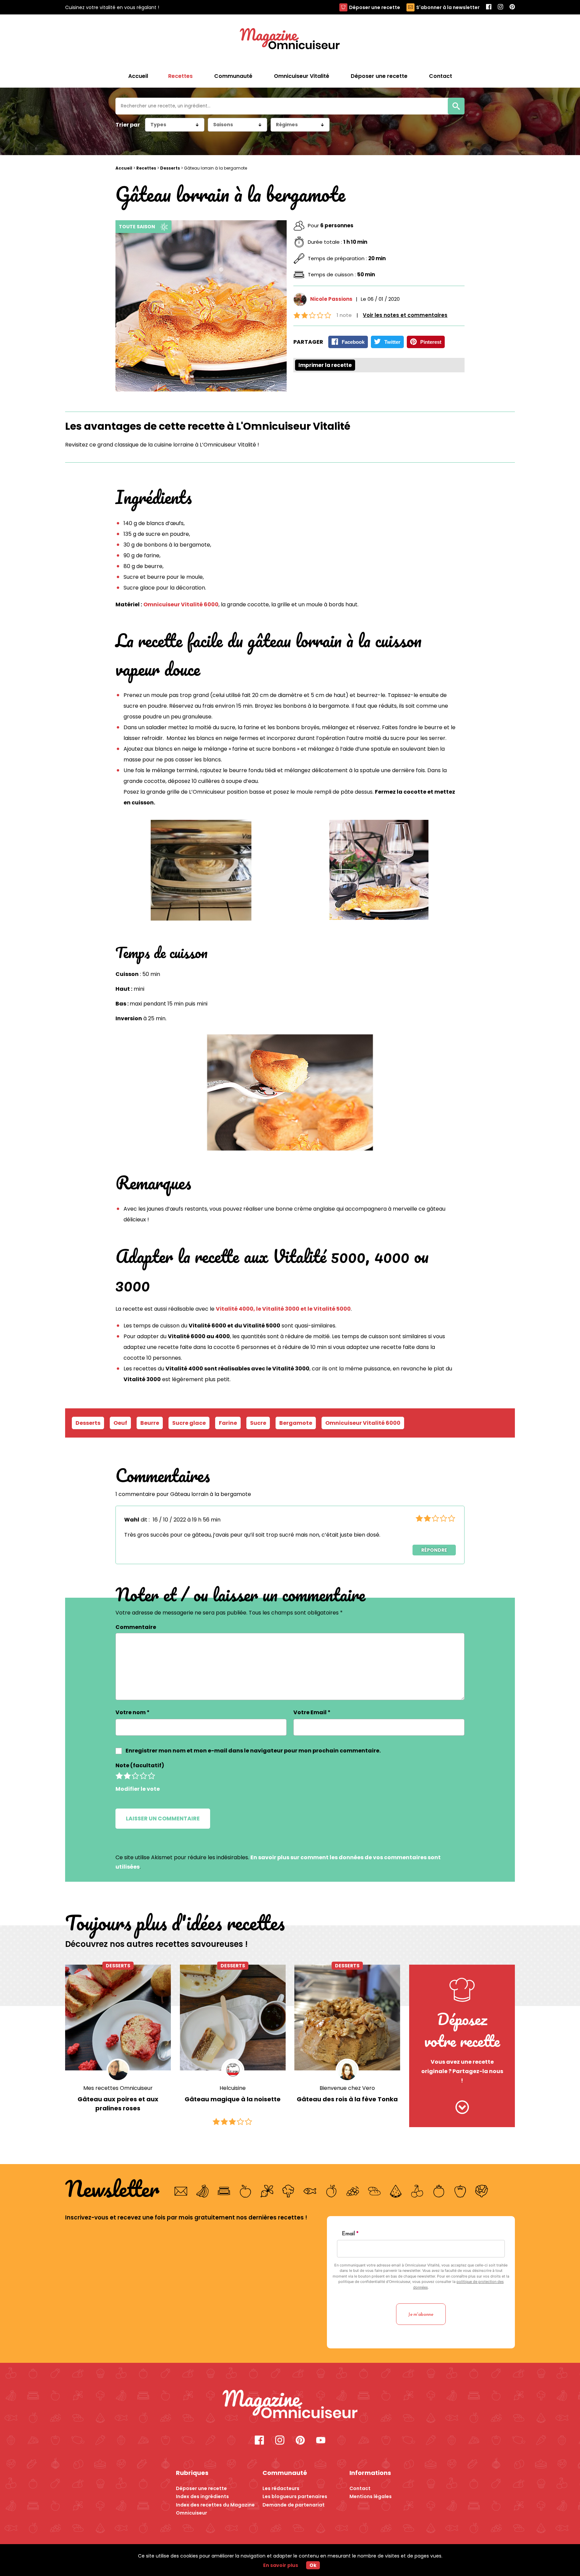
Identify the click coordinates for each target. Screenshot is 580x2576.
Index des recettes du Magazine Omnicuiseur (215, 2509)
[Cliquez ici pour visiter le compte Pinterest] (300, 2441)
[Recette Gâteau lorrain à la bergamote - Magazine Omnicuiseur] (290, 2405)
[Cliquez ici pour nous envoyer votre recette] (462, 2108)
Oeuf (120, 1423)
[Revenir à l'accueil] (290, 40)
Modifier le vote (138, 1789)
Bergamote (296, 1423)
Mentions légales (371, 2496)
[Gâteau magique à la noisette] (233, 2018)
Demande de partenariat (294, 2505)
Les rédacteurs (281, 2488)
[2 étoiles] (127, 1776)
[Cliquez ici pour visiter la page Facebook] (259, 2441)
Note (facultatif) (140, 1765)
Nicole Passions (331, 299)
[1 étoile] (119, 1776)
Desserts (170, 168)
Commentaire (136, 1627)
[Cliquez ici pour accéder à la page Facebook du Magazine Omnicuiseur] (489, 7)
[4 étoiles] (143, 1776)
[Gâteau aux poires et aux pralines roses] (118, 2018)
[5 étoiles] (151, 1776)
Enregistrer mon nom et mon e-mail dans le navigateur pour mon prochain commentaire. (253, 1751)
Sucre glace (189, 1423)
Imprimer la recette (325, 365)
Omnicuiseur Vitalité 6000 (181, 604)
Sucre (258, 1423)
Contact (360, 2488)
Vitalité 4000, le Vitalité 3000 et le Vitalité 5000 (283, 1309)
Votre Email (312, 1712)
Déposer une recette (375, 7)
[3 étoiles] (135, 1776)
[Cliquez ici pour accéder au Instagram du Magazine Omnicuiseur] (500, 7)
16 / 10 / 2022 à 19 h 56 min (187, 1520)
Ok (313, 2565)
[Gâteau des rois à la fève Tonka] (347, 2018)
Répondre (434, 1550)
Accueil (138, 76)
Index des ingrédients (202, 2496)
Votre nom (133, 1712)
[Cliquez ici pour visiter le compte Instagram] (280, 2441)
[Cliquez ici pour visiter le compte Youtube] (321, 2441)
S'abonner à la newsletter (448, 7)
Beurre (150, 1423)
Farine (228, 1423)
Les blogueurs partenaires (295, 2496)
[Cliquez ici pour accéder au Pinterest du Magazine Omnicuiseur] (512, 7)
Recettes (146, 168)
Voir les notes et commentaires (405, 315)
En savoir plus (281, 2565)
